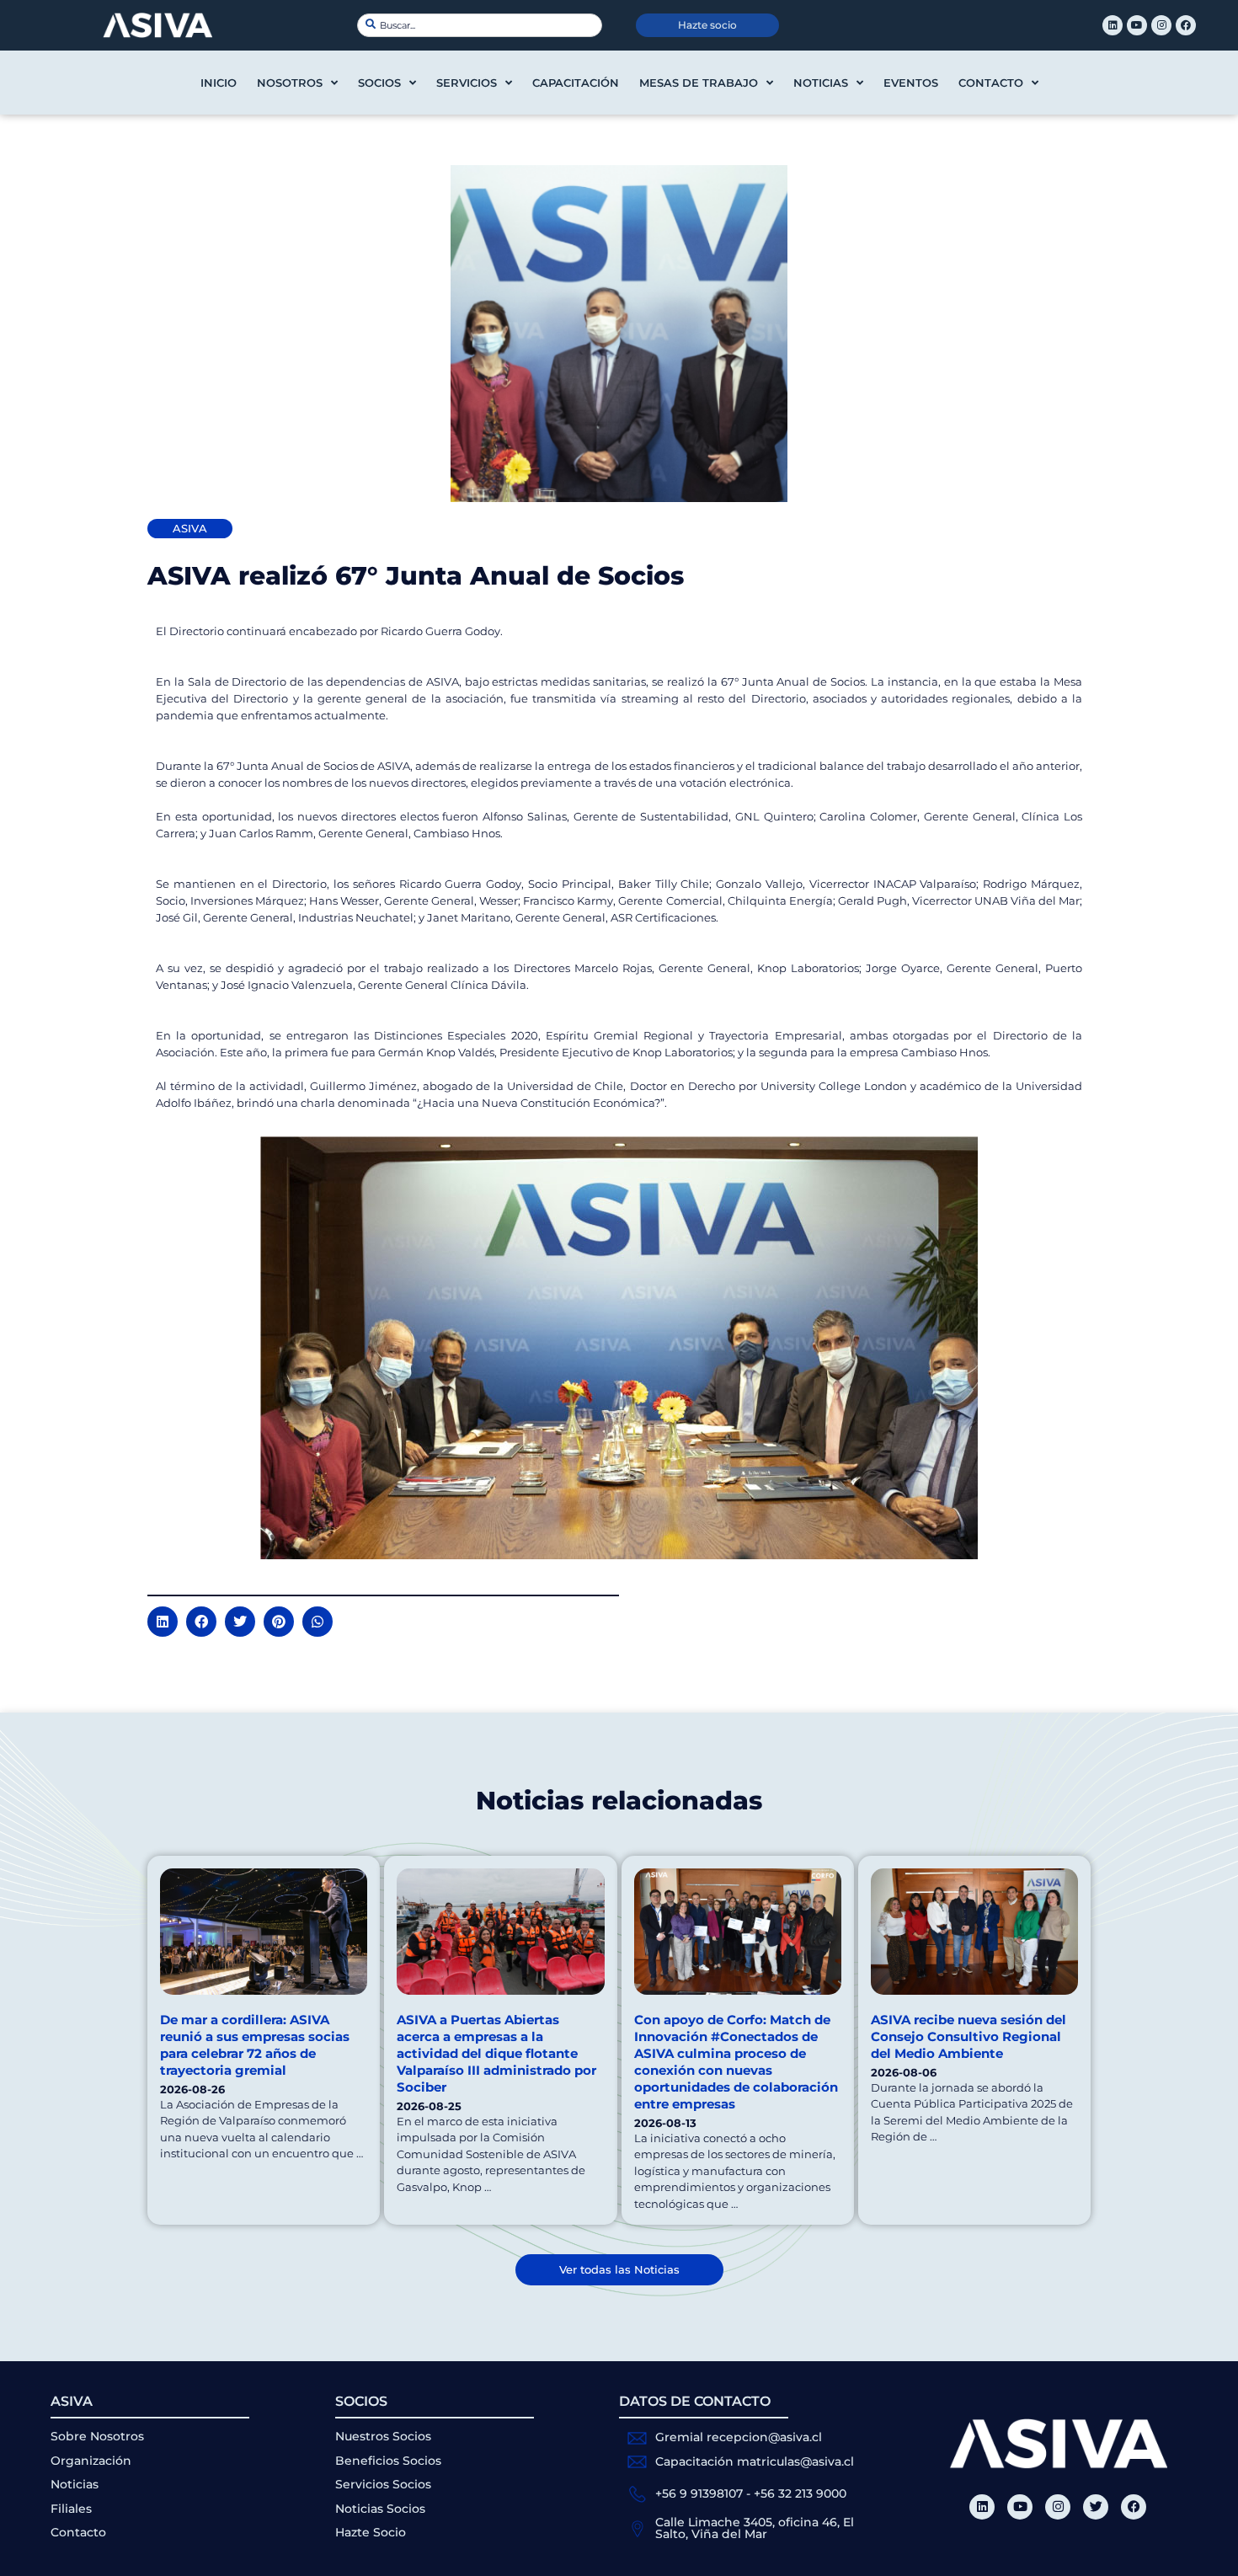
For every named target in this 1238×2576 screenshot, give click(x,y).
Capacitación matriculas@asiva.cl (755, 2461)
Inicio (219, 83)
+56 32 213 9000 (800, 2493)
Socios (379, 83)
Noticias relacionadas (619, 1801)
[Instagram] (1161, 25)
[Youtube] (1137, 25)
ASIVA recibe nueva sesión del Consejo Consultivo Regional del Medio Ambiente (969, 2036)
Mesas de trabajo (699, 83)
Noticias (821, 83)
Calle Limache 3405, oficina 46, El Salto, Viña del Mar (755, 2528)
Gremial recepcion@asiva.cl (739, 2437)
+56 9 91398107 (699, 2493)
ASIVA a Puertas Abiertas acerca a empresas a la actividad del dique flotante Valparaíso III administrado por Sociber (496, 2053)
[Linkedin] (1113, 25)
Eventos (911, 83)
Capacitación (576, 83)
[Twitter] (1096, 2507)
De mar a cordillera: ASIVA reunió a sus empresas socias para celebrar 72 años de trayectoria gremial (255, 2045)
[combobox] (480, 25)
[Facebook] (1186, 25)
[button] (163, 1622)
